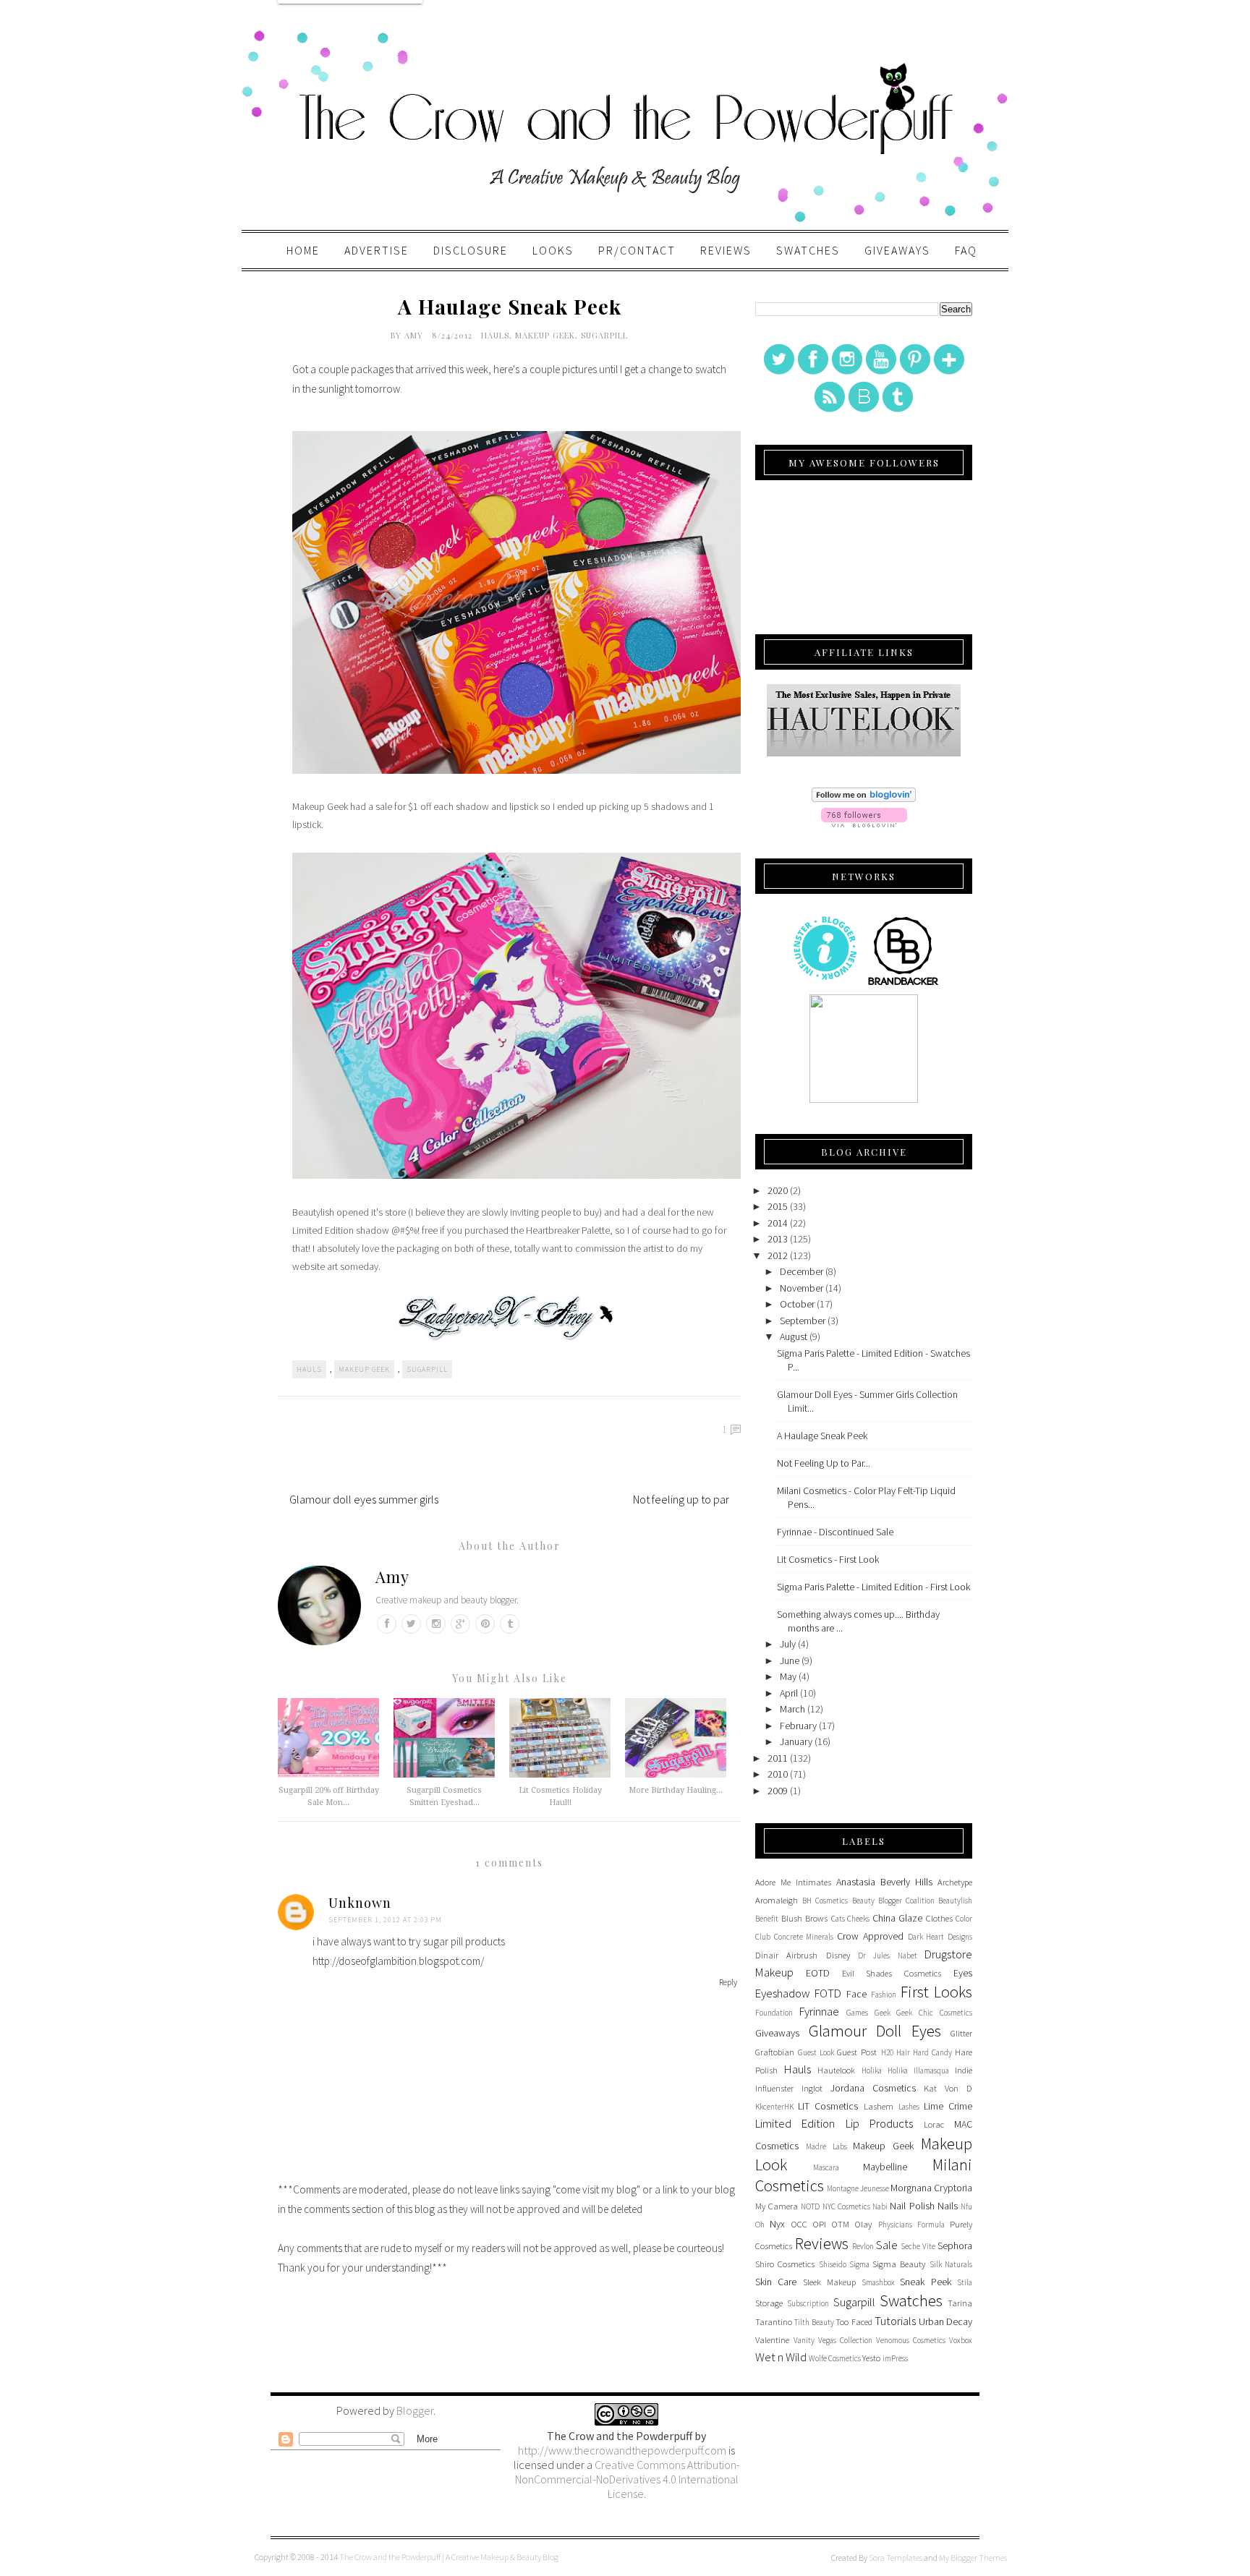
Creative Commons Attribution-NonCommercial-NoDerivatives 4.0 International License (628, 2479)
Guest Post (857, 2052)
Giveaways (897, 250)
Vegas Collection (845, 2340)
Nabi (880, 2206)
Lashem (879, 2106)
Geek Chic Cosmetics (934, 2013)
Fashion (884, 1995)
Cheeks (858, 1919)
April (789, 1693)
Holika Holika (885, 2070)
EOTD (818, 1973)
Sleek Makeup (829, 2282)
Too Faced (854, 2322)
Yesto (871, 2358)
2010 (778, 1774)
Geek (883, 2013)
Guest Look (816, 2052)
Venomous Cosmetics (911, 2340)
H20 (887, 2052)
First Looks (936, 1992)
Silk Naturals (951, 2264)
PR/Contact (637, 250)
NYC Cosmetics (846, 2206)
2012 (778, 1255)
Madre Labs (826, 2146)
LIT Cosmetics (828, 2106)
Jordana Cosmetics (873, 2088)
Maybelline (885, 2167)
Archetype (955, 1882)
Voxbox (961, 2340)
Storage (769, 2303)
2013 (778, 1239)
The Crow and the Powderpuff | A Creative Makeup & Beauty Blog (449, 2557)
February (798, 1726)
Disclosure (471, 250)
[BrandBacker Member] (904, 984)
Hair (903, 2052)
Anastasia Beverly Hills (884, 1882)
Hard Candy (932, 2052)
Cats (838, 1919)
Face (856, 1994)
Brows (816, 1918)
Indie (964, 2070)
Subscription (808, 2303)
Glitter (961, 2033)
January (796, 1741)
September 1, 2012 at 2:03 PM (385, 1920)
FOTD (828, 1993)
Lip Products (879, 2123)
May (788, 1676)
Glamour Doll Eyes (875, 2031)
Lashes (909, 2107)
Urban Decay (945, 2321)
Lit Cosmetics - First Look (828, 1559)
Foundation (774, 2013)
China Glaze (898, 1918)
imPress (895, 2358)
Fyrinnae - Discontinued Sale (835, 1532)
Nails (948, 2206)
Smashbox (878, 2282)
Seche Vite (918, 2246)
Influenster (774, 2088)
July (788, 1644)
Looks (553, 250)
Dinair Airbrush (786, 1955)
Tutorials (895, 2321)
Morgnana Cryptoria (931, 2188)
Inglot (812, 2088)
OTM (841, 2224)
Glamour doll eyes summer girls (364, 1499)
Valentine (772, 2340)
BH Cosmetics (825, 1901)
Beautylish (955, 1901)
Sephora (955, 2246)
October (797, 1304)
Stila (965, 2282)
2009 (778, 1791)
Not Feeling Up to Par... (824, 1463)
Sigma (859, 2264)
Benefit (767, 1919)
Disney (838, 1955)
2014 (778, 1223)
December (802, 1271)
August (794, 1336)
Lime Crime (948, 2106)
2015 (778, 1206)
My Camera (777, 2206)
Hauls (495, 335)
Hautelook (836, 2070)
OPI (820, 2224)
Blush (792, 1918)
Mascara (826, 2167)
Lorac (934, 2124)
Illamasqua (931, 2070)
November (802, 1288)
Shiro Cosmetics (785, 2264)
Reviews (726, 250)
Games (857, 2013)
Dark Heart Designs (940, 1937)
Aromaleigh (777, 1900)
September (803, 1321)
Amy (415, 335)
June (790, 1660)
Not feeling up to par (681, 1499)
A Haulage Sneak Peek (822, 1436)
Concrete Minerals (804, 1937)
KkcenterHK (774, 2107)
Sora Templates (896, 2558)
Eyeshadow (783, 1993)
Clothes (939, 1918)
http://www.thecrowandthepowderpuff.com (622, 2450)
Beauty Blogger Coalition (893, 1901)
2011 (778, 1758)
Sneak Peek (925, 2282)
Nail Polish (912, 2206)
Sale (887, 2245)
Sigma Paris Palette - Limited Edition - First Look (873, 1587)
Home (303, 250)
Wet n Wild (781, 2357)
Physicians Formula (911, 2225)
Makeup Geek (545, 335)
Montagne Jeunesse (858, 2188)
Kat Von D (948, 2088)
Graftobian (775, 2052)
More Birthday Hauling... (676, 1790)
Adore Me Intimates (793, 1882)
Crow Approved (870, 1936)
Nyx (777, 2224)
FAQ (966, 250)
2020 (778, 1190)
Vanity (804, 2340)
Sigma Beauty (899, 2264)
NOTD (810, 2206)
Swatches (808, 250)
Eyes (963, 1973)
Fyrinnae (819, 2011)
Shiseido (833, 2264)
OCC (799, 2224)
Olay (863, 2224)
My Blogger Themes (973, 2558)
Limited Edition (795, 2123)
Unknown (360, 1903)
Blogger (415, 2410)
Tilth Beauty (814, 2322)
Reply (728, 1982)
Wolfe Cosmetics (835, 2358)
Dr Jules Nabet (888, 1956)
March (792, 1709)
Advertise (377, 250)
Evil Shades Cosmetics (892, 1973)
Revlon (863, 2246)
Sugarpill (604, 335)
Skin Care (776, 2282)
